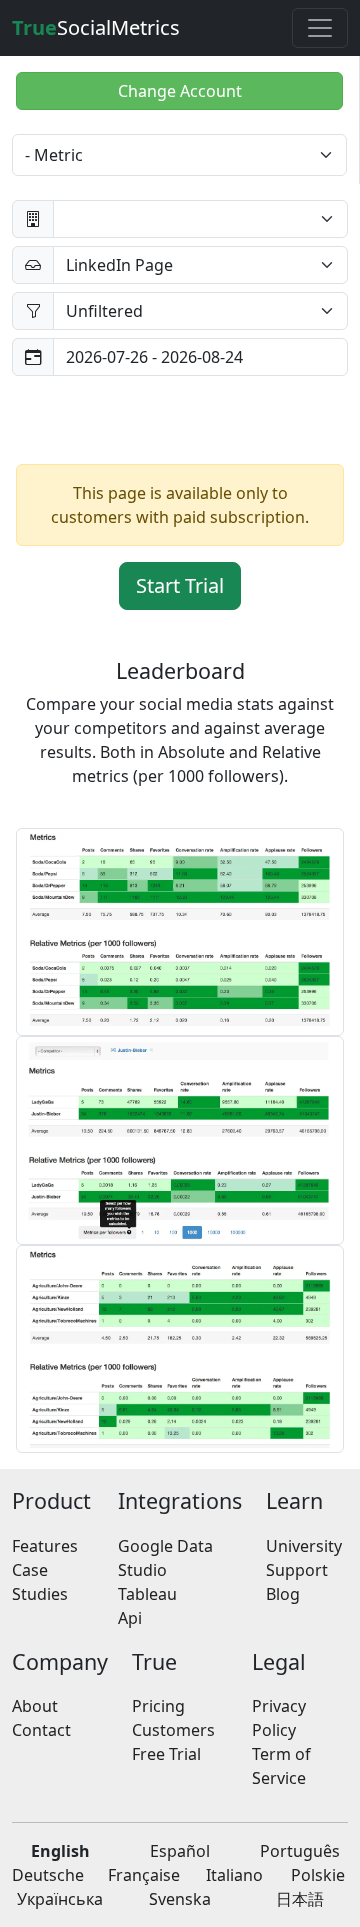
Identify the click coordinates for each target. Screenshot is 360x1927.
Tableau (147, 1594)
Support (297, 1570)
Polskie (318, 1875)
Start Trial (180, 585)
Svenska (180, 1899)
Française (144, 1875)
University (304, 1546)
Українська (60, 1899)
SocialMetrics (96, 27)
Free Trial (166, 1754)
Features (45, 1546)
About (35, 1706)
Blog (283, 1594)
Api (130, 1618)
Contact (41, 1730)
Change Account (180, 91)
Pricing (158, 1706)
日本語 (300, 1899)
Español (180, 1851)
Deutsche (48, 1875)
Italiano (234, 1875)
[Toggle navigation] (320, 28)
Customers (173, 1730)
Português (300, 1851)
